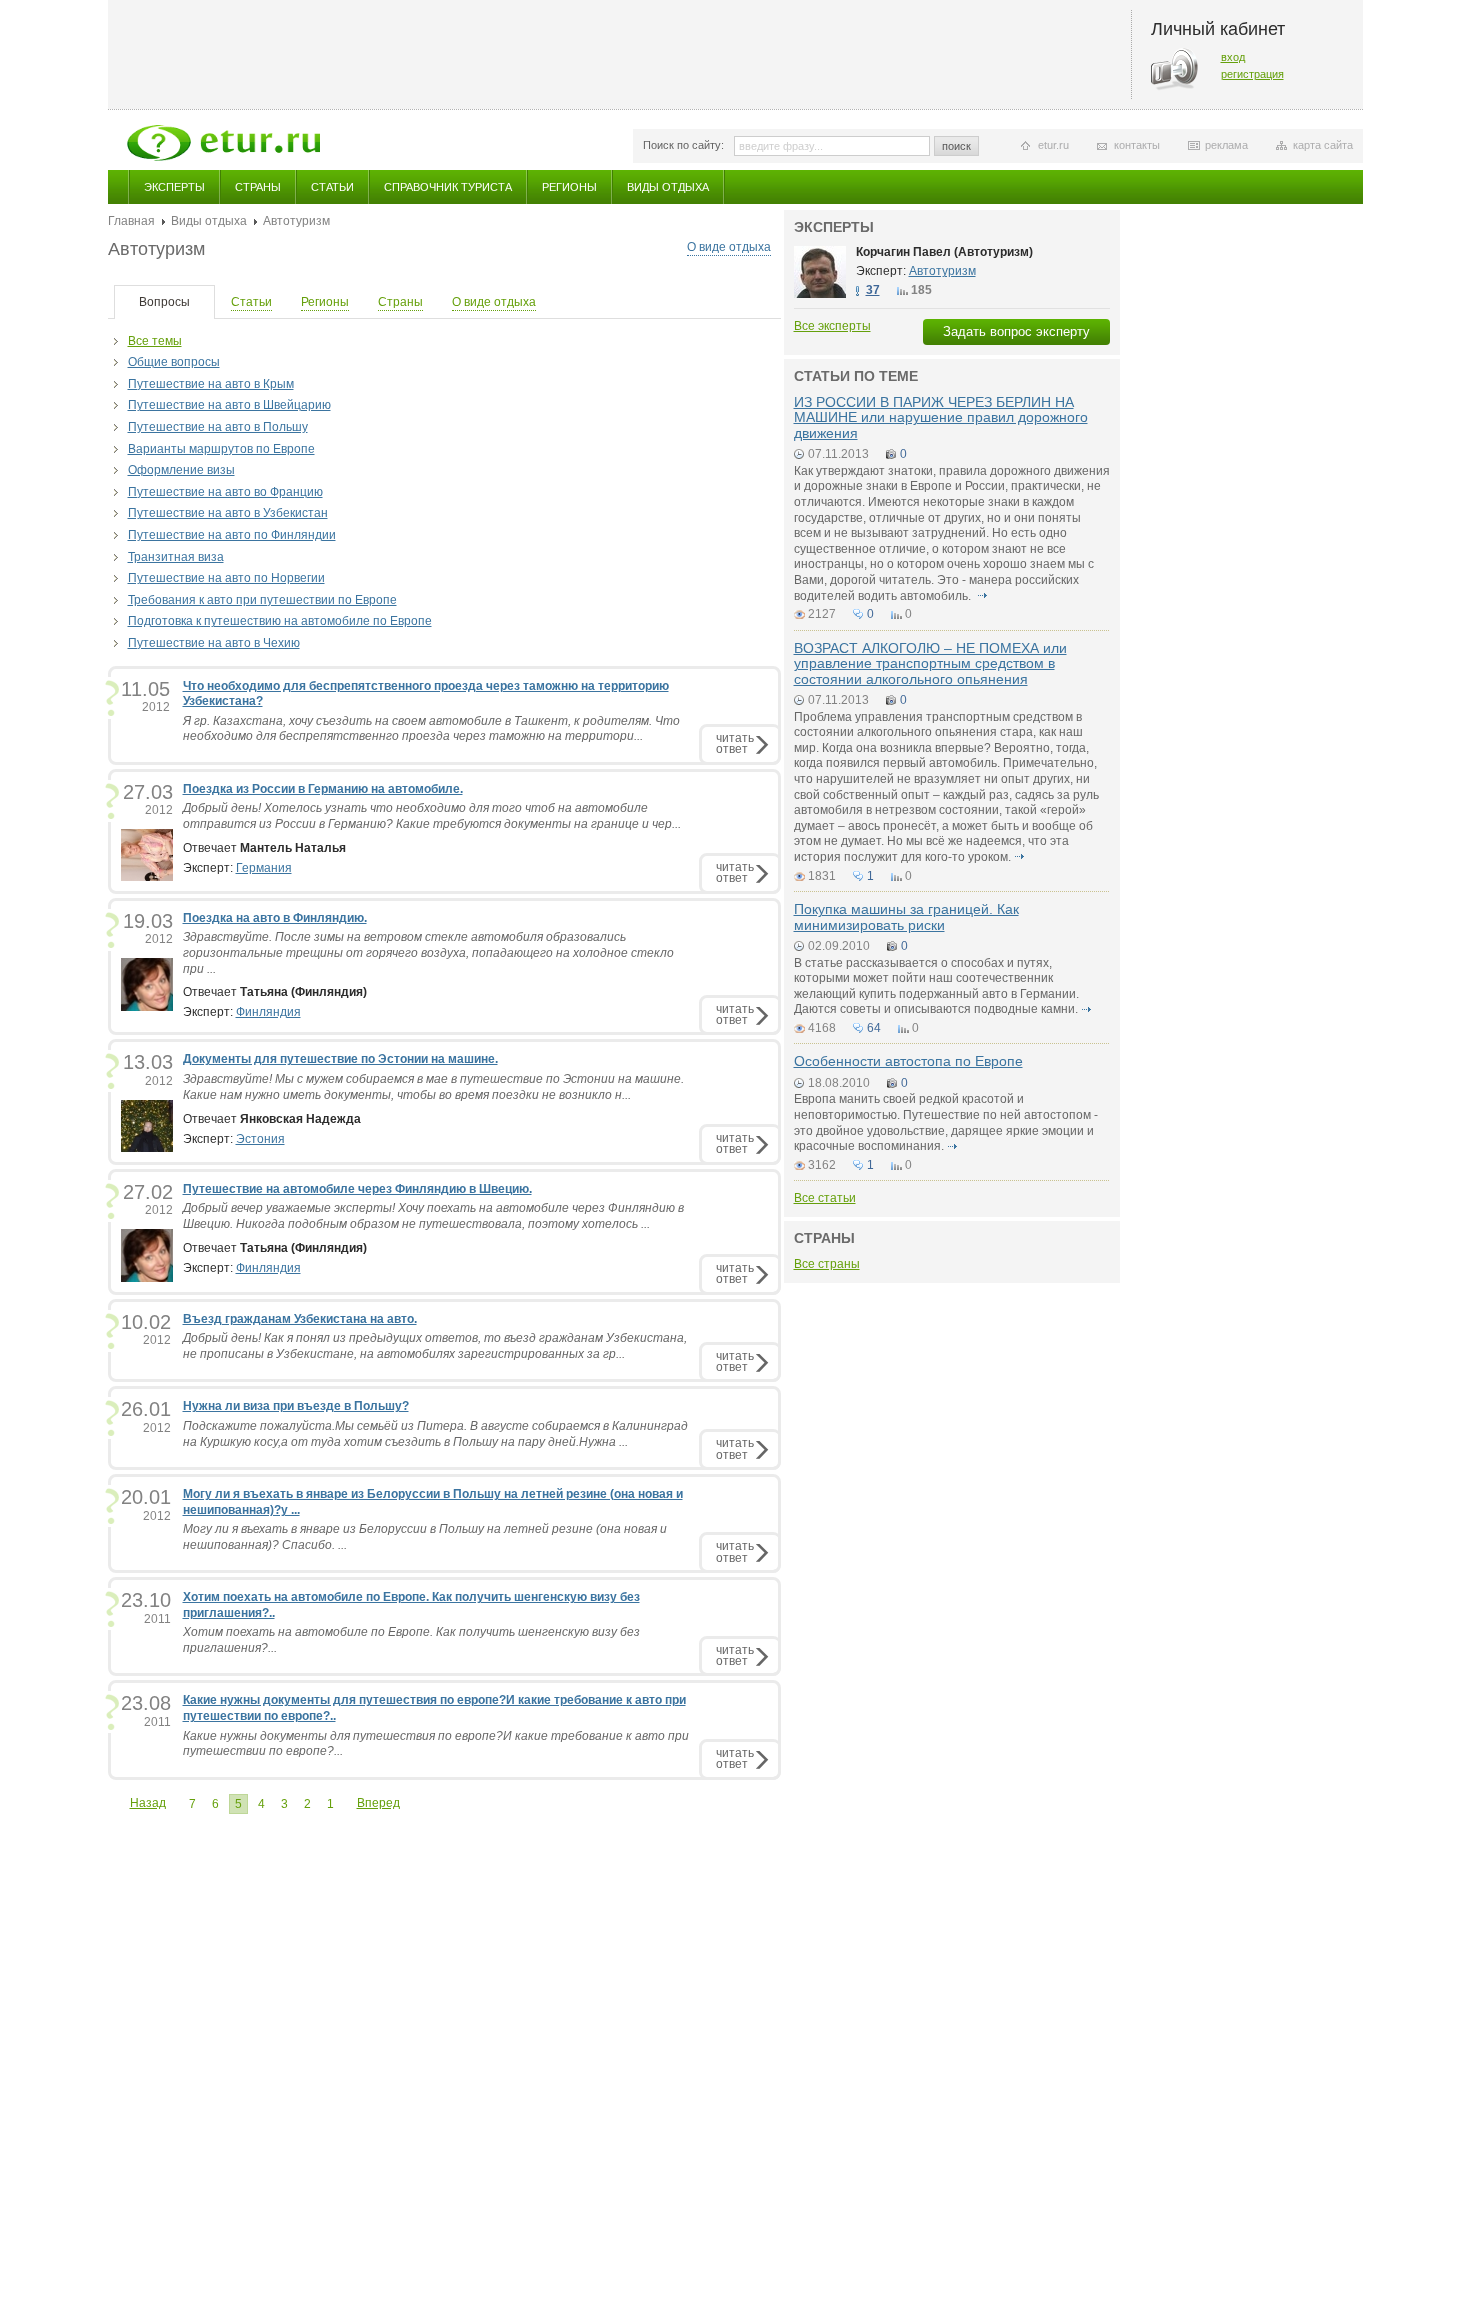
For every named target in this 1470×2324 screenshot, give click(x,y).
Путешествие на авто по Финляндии (232, 535)
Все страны (827, 1264)
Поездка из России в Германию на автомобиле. (323, 789)
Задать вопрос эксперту (1016, 331)
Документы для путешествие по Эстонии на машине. (340, 1059)
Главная (131, 221)
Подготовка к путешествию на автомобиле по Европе (280, 621)
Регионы (569, 187)
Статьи (332, 187)
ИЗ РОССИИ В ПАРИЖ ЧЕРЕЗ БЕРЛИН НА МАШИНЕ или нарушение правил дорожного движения (941, 417)
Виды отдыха (668, 187)
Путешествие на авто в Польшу (218, 427)
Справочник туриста (448, 187)
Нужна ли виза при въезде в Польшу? (296, 1406)
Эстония (260, 1139)
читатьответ (735, 743)
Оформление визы (181, 470)
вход (1233, 57)
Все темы (155, 341)
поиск (956, 146)
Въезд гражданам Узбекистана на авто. (300, 1319)
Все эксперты (832, 326)
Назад (148, 1803)
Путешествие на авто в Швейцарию (229, 405)
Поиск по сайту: (683, 145)
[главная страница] (223, 143)
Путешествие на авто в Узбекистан (228, 513)
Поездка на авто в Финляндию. (275, 918)
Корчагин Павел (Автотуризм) (944, 252)
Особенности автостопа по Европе (908, 1061)
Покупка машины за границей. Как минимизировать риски (906, 916)
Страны (258, 187)
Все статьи (825, 1198)
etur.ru (1053, 145)
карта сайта (1323, 145)
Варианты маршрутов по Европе (221, 449)
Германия (264, 868)
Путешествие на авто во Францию (225, 492)
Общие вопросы (174, 362)
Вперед (378, 1803)
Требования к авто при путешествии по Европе (262, 600)
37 (873, 290)
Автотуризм (942, 271)
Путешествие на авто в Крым (211, 384)
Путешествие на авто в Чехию (214, 643)
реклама (1226, 145)
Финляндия (268, 1012)
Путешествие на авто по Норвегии (226, 578)
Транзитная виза (176, 557)
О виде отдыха (729, 247)
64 (874, 1028)
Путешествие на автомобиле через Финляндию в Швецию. (357, 1189)
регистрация (1252, 74)
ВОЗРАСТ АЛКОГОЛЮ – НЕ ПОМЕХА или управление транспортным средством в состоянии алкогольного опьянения (930, 663)
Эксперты (174, 187)
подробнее (983, 596)
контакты (1137, 145)
